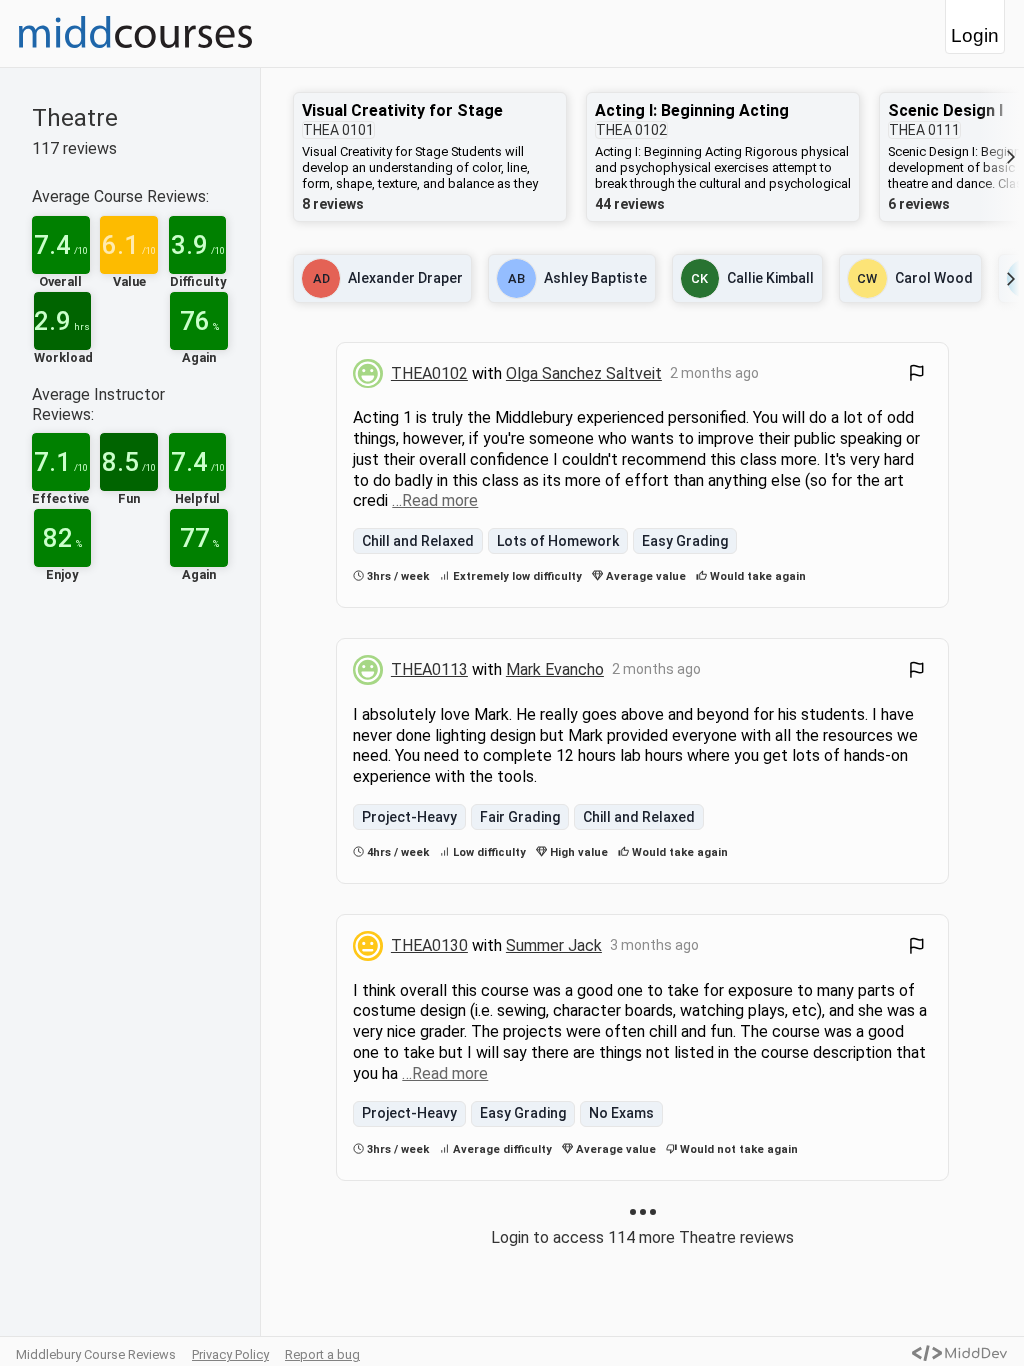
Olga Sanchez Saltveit (584, 373)
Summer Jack (554, 945)
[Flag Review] (917, 375)
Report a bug (322, 1354)
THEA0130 (429, 945)
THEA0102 (429, 373)
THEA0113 (429, 669)
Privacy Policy (230, 1354)
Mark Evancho (555, 669)
